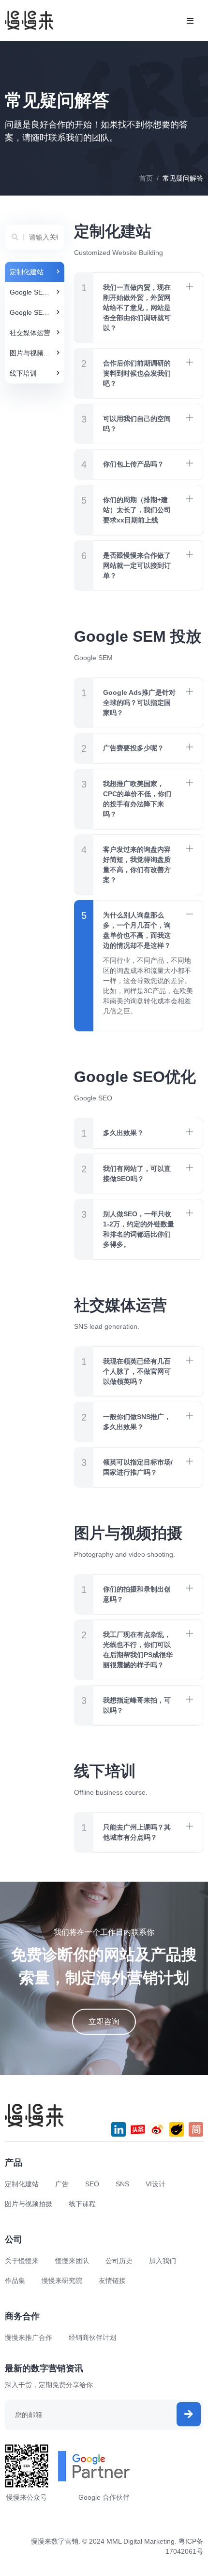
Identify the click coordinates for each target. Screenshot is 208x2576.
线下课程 (82, 2204)
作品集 (15, 2280)
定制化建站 (22, 2184)
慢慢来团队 (72, 2261)
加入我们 (163, 2261)
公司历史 (119, 2261)
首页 (146, 178)
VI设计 (156, 2184)
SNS (122, 2184)
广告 (62, 2184)
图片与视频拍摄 (29, 2204)
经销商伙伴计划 (92, 2337)
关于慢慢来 (22, 2261)
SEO (92, 2184)
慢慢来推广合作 (29, 2337)
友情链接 (112, 2280)
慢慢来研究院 (62, 2280)
